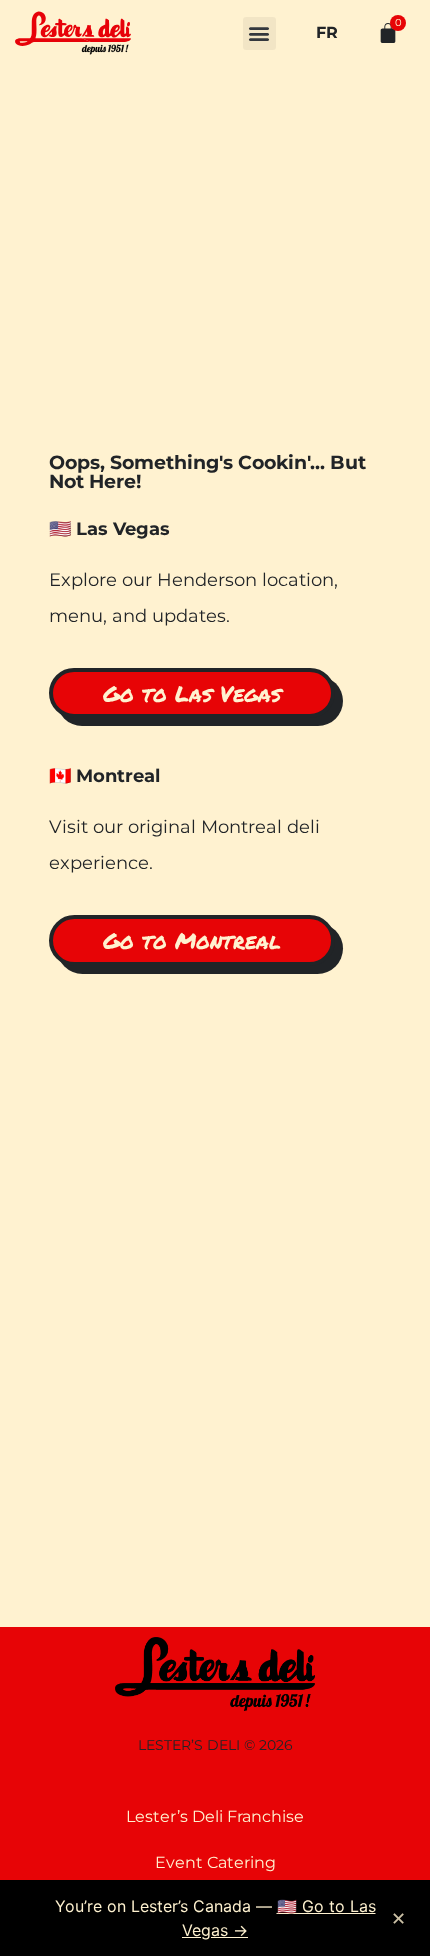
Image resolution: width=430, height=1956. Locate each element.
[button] (259, 33)
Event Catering (215, 1862)
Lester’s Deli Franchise (215, 1816)
